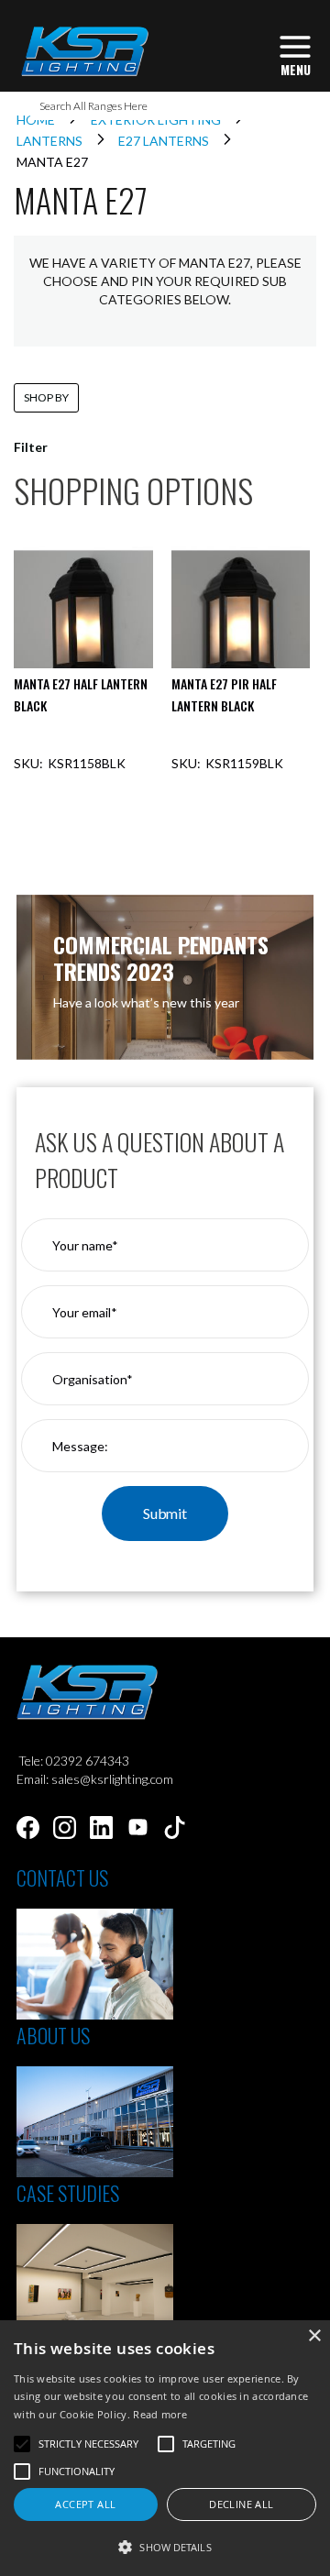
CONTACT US (62, 1877)
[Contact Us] (95, 2015)
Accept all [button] (85, 2504)
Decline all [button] (241, 2504)
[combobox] (165, 106)
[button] (165, 2546)
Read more (160, 2414)
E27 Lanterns (165, 141)
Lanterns (51, 141)
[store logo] (84, 51)
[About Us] (95, 2172)
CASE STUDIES (68, 2193)
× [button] (314, 2336)
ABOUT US (53, 2035)
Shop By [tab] (46, 397)
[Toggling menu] (295, 54)
